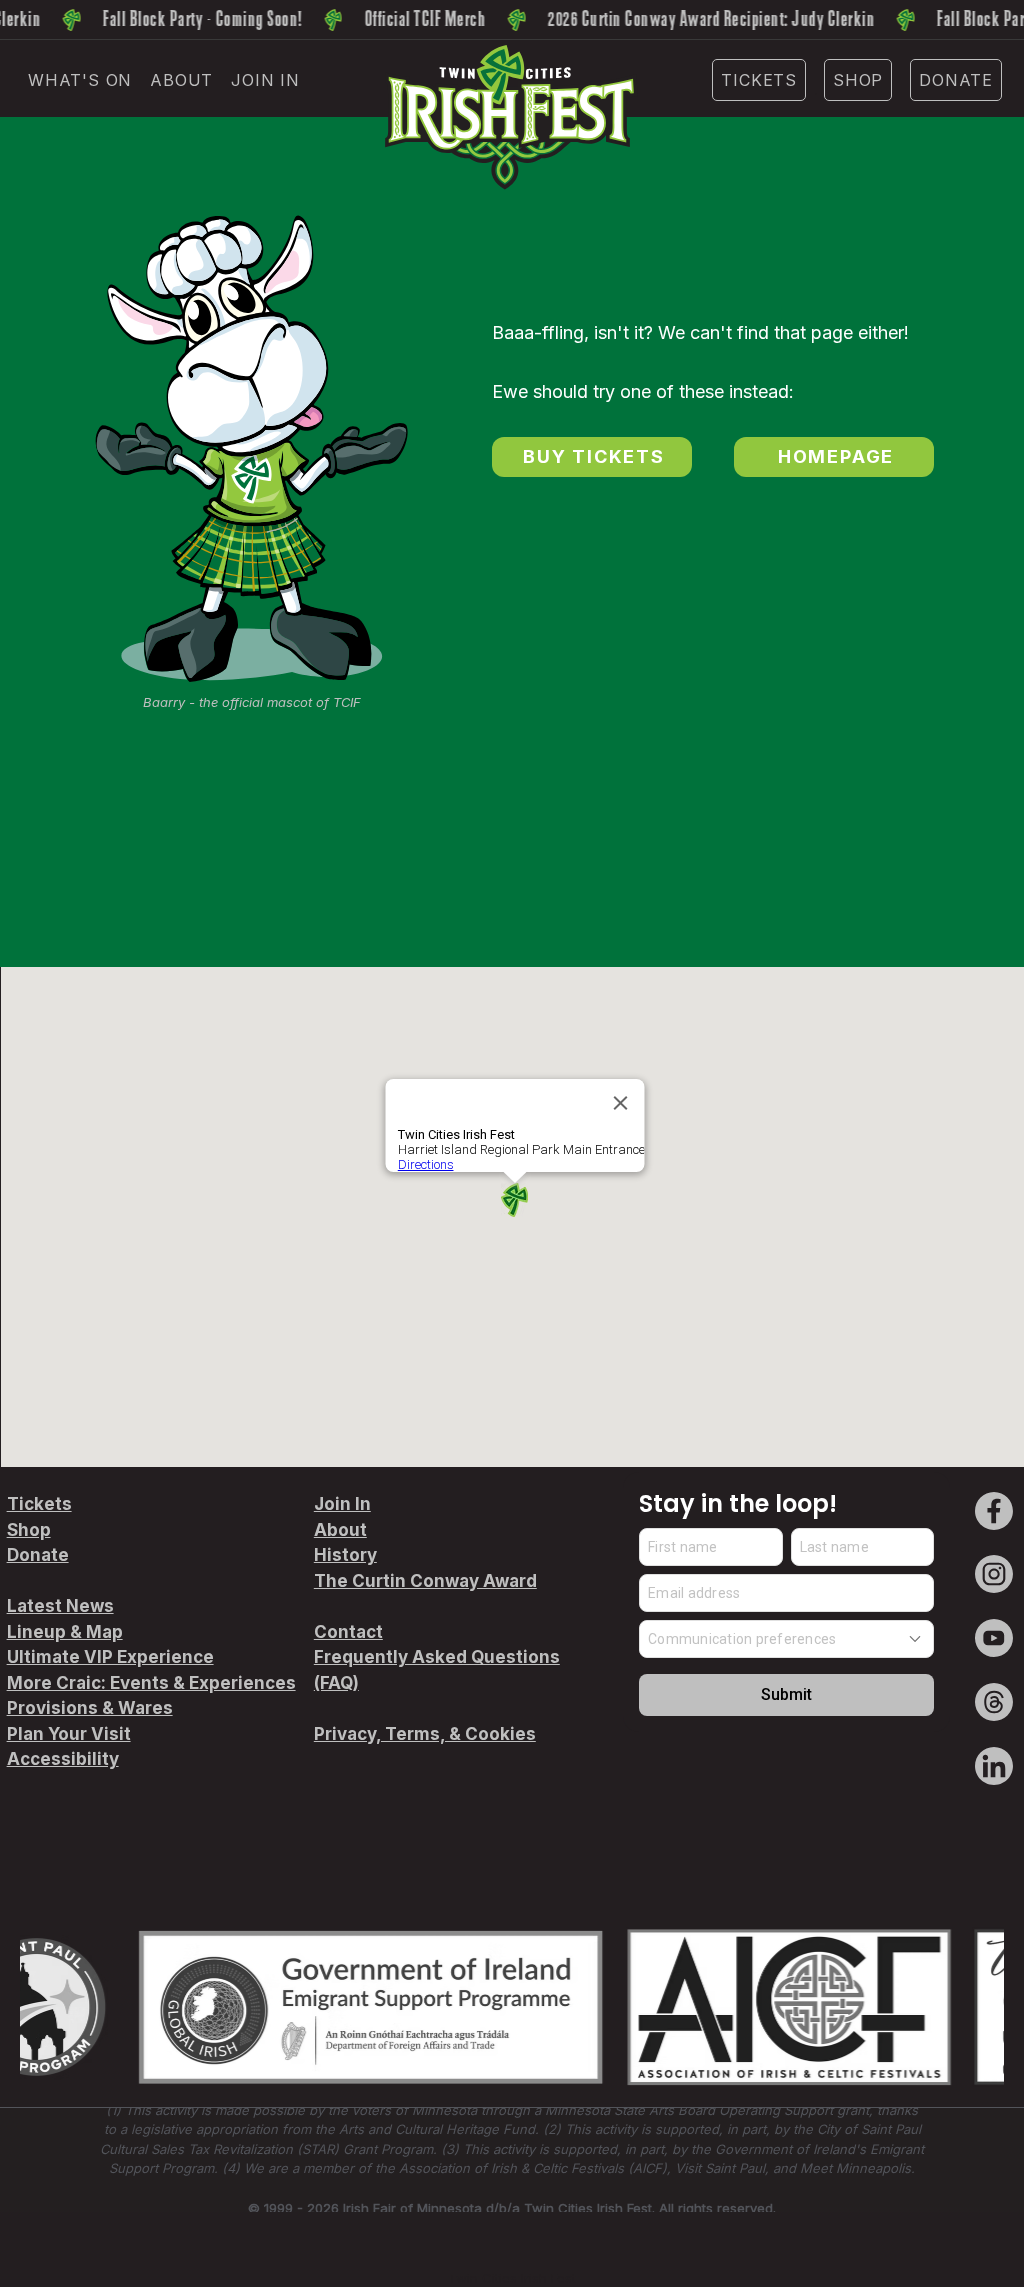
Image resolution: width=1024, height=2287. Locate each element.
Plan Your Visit (69, 1734)
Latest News (60, 1606)
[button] (80, 80)
